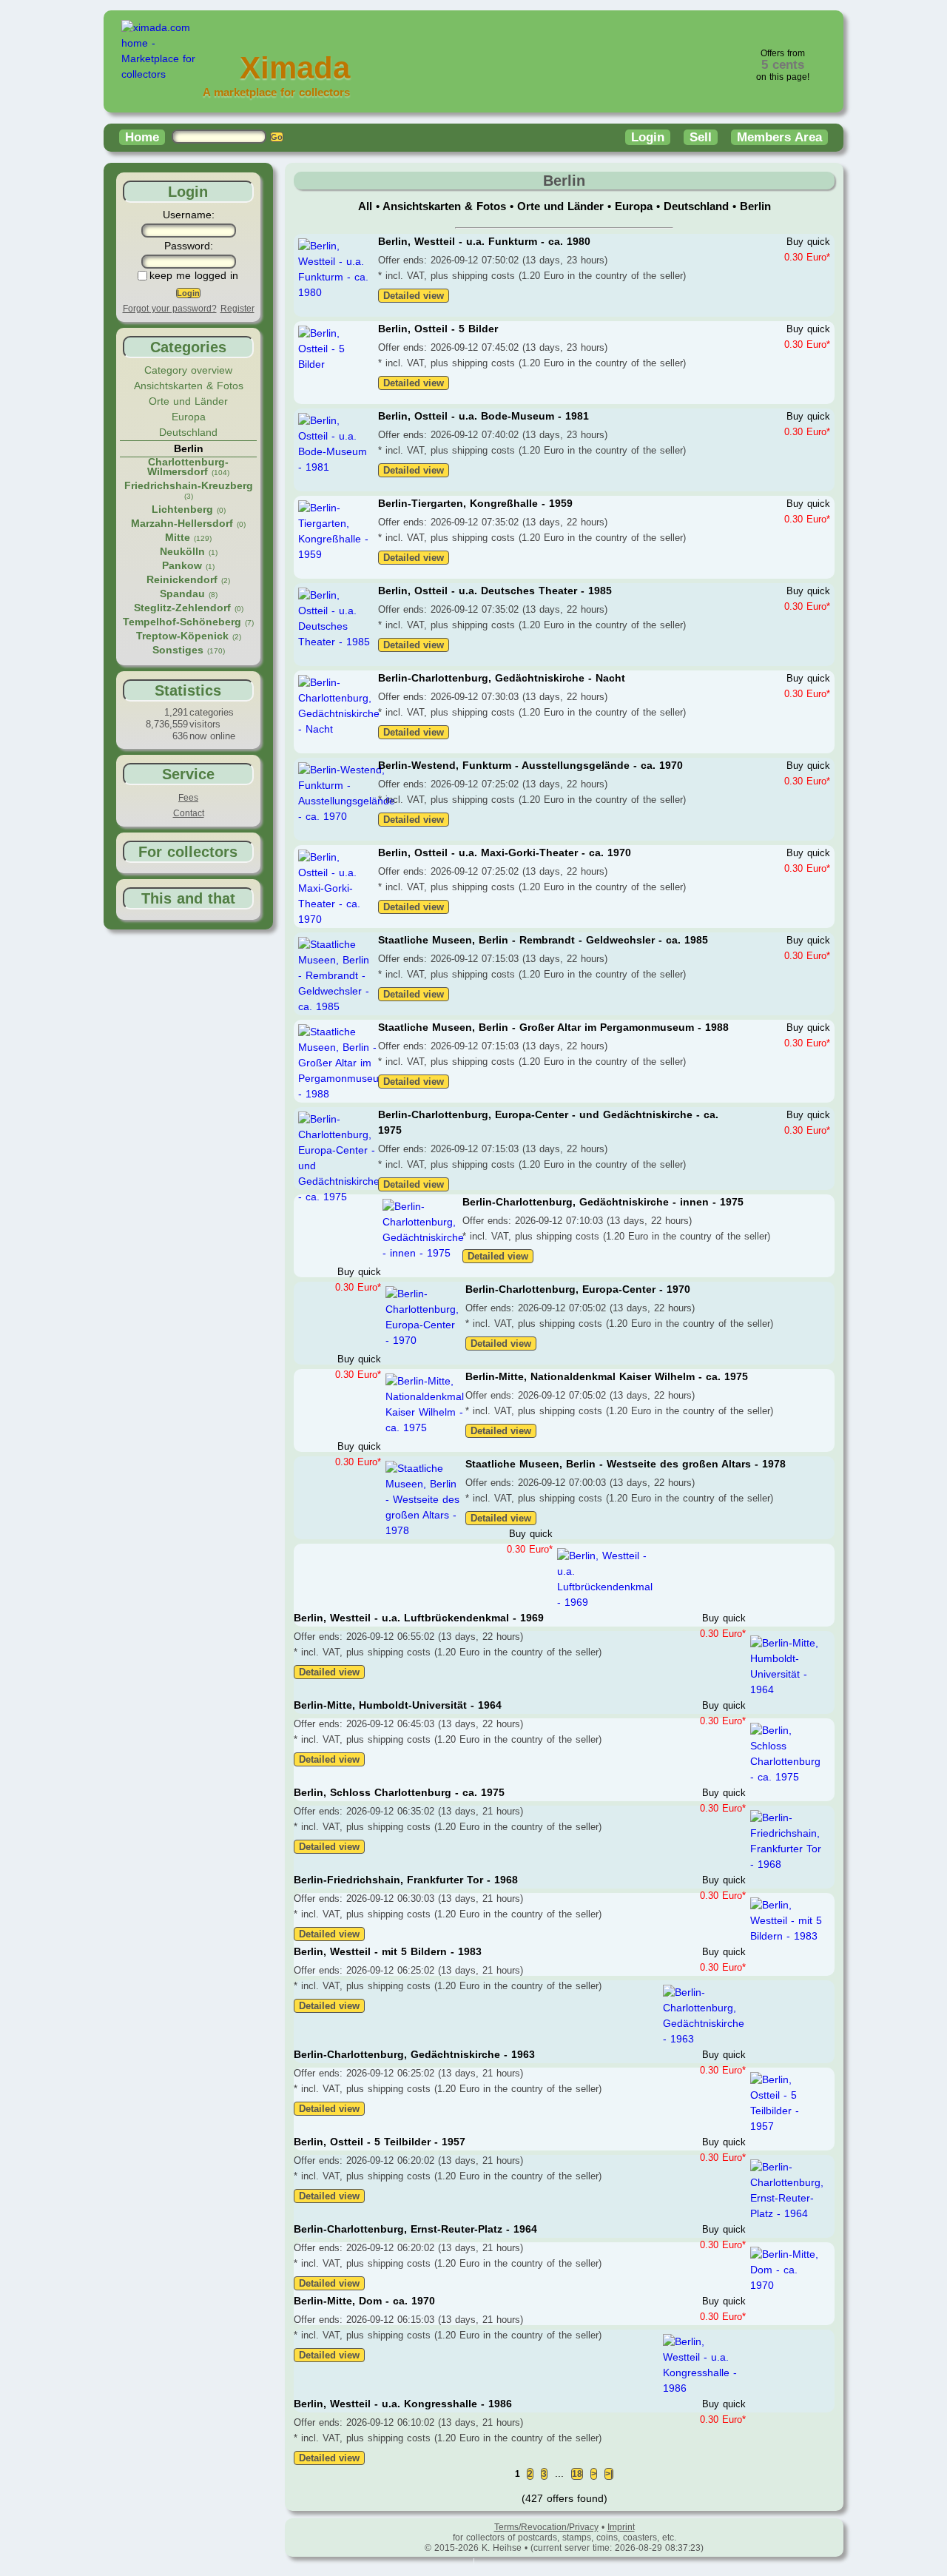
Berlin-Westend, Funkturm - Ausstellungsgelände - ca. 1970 (530, 765)
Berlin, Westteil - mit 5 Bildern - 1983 (388, 1951)
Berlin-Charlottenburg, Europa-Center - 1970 (578, 1289)
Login (648, 137)
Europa (189, 417)
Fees (188, 798)
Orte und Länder (188, 401)
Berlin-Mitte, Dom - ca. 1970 (364, 2301)
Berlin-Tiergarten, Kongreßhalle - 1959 (475, 503)
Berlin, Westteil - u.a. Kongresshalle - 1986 (403, 2404)
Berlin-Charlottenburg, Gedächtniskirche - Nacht (502, 678)
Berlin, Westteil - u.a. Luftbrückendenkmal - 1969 (419, 1618)
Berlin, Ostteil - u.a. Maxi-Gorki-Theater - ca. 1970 (505, 852)
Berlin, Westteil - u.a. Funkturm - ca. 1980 (484, 241)
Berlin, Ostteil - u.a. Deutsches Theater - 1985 (495, 591)
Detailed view (414, 296)
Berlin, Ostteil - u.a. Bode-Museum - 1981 (483, 416)
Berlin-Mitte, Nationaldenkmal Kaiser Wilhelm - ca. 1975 (607, 1376)
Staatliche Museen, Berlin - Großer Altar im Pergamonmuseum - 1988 (553, 1027)
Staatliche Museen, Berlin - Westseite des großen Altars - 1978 (626, 1464)
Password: (189, 246)
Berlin (755, 206)
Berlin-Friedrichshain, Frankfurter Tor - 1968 (406, 1880)
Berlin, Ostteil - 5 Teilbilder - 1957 (380, 2142)
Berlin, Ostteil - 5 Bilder (438, 329)
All (367, 206)
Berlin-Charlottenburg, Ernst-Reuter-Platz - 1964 (415, 2229)
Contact (189, 813)
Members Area (779, 137)
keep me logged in (194, 275)
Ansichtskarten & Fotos (189, 386)
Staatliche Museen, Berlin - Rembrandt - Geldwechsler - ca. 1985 (543, 940)
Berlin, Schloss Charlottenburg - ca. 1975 (399, 1792)
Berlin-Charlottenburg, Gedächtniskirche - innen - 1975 (603, 1202)
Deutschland (188, 432)
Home (142, 137)
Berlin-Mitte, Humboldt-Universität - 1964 (398, 1705)
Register (237, 309)
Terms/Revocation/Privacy (546, 2527)
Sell (701, 137)
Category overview (188, 370)
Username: (189, 215)
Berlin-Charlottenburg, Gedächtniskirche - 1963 (414, 2054)
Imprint (621, 2527)
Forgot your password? (170, 309)
